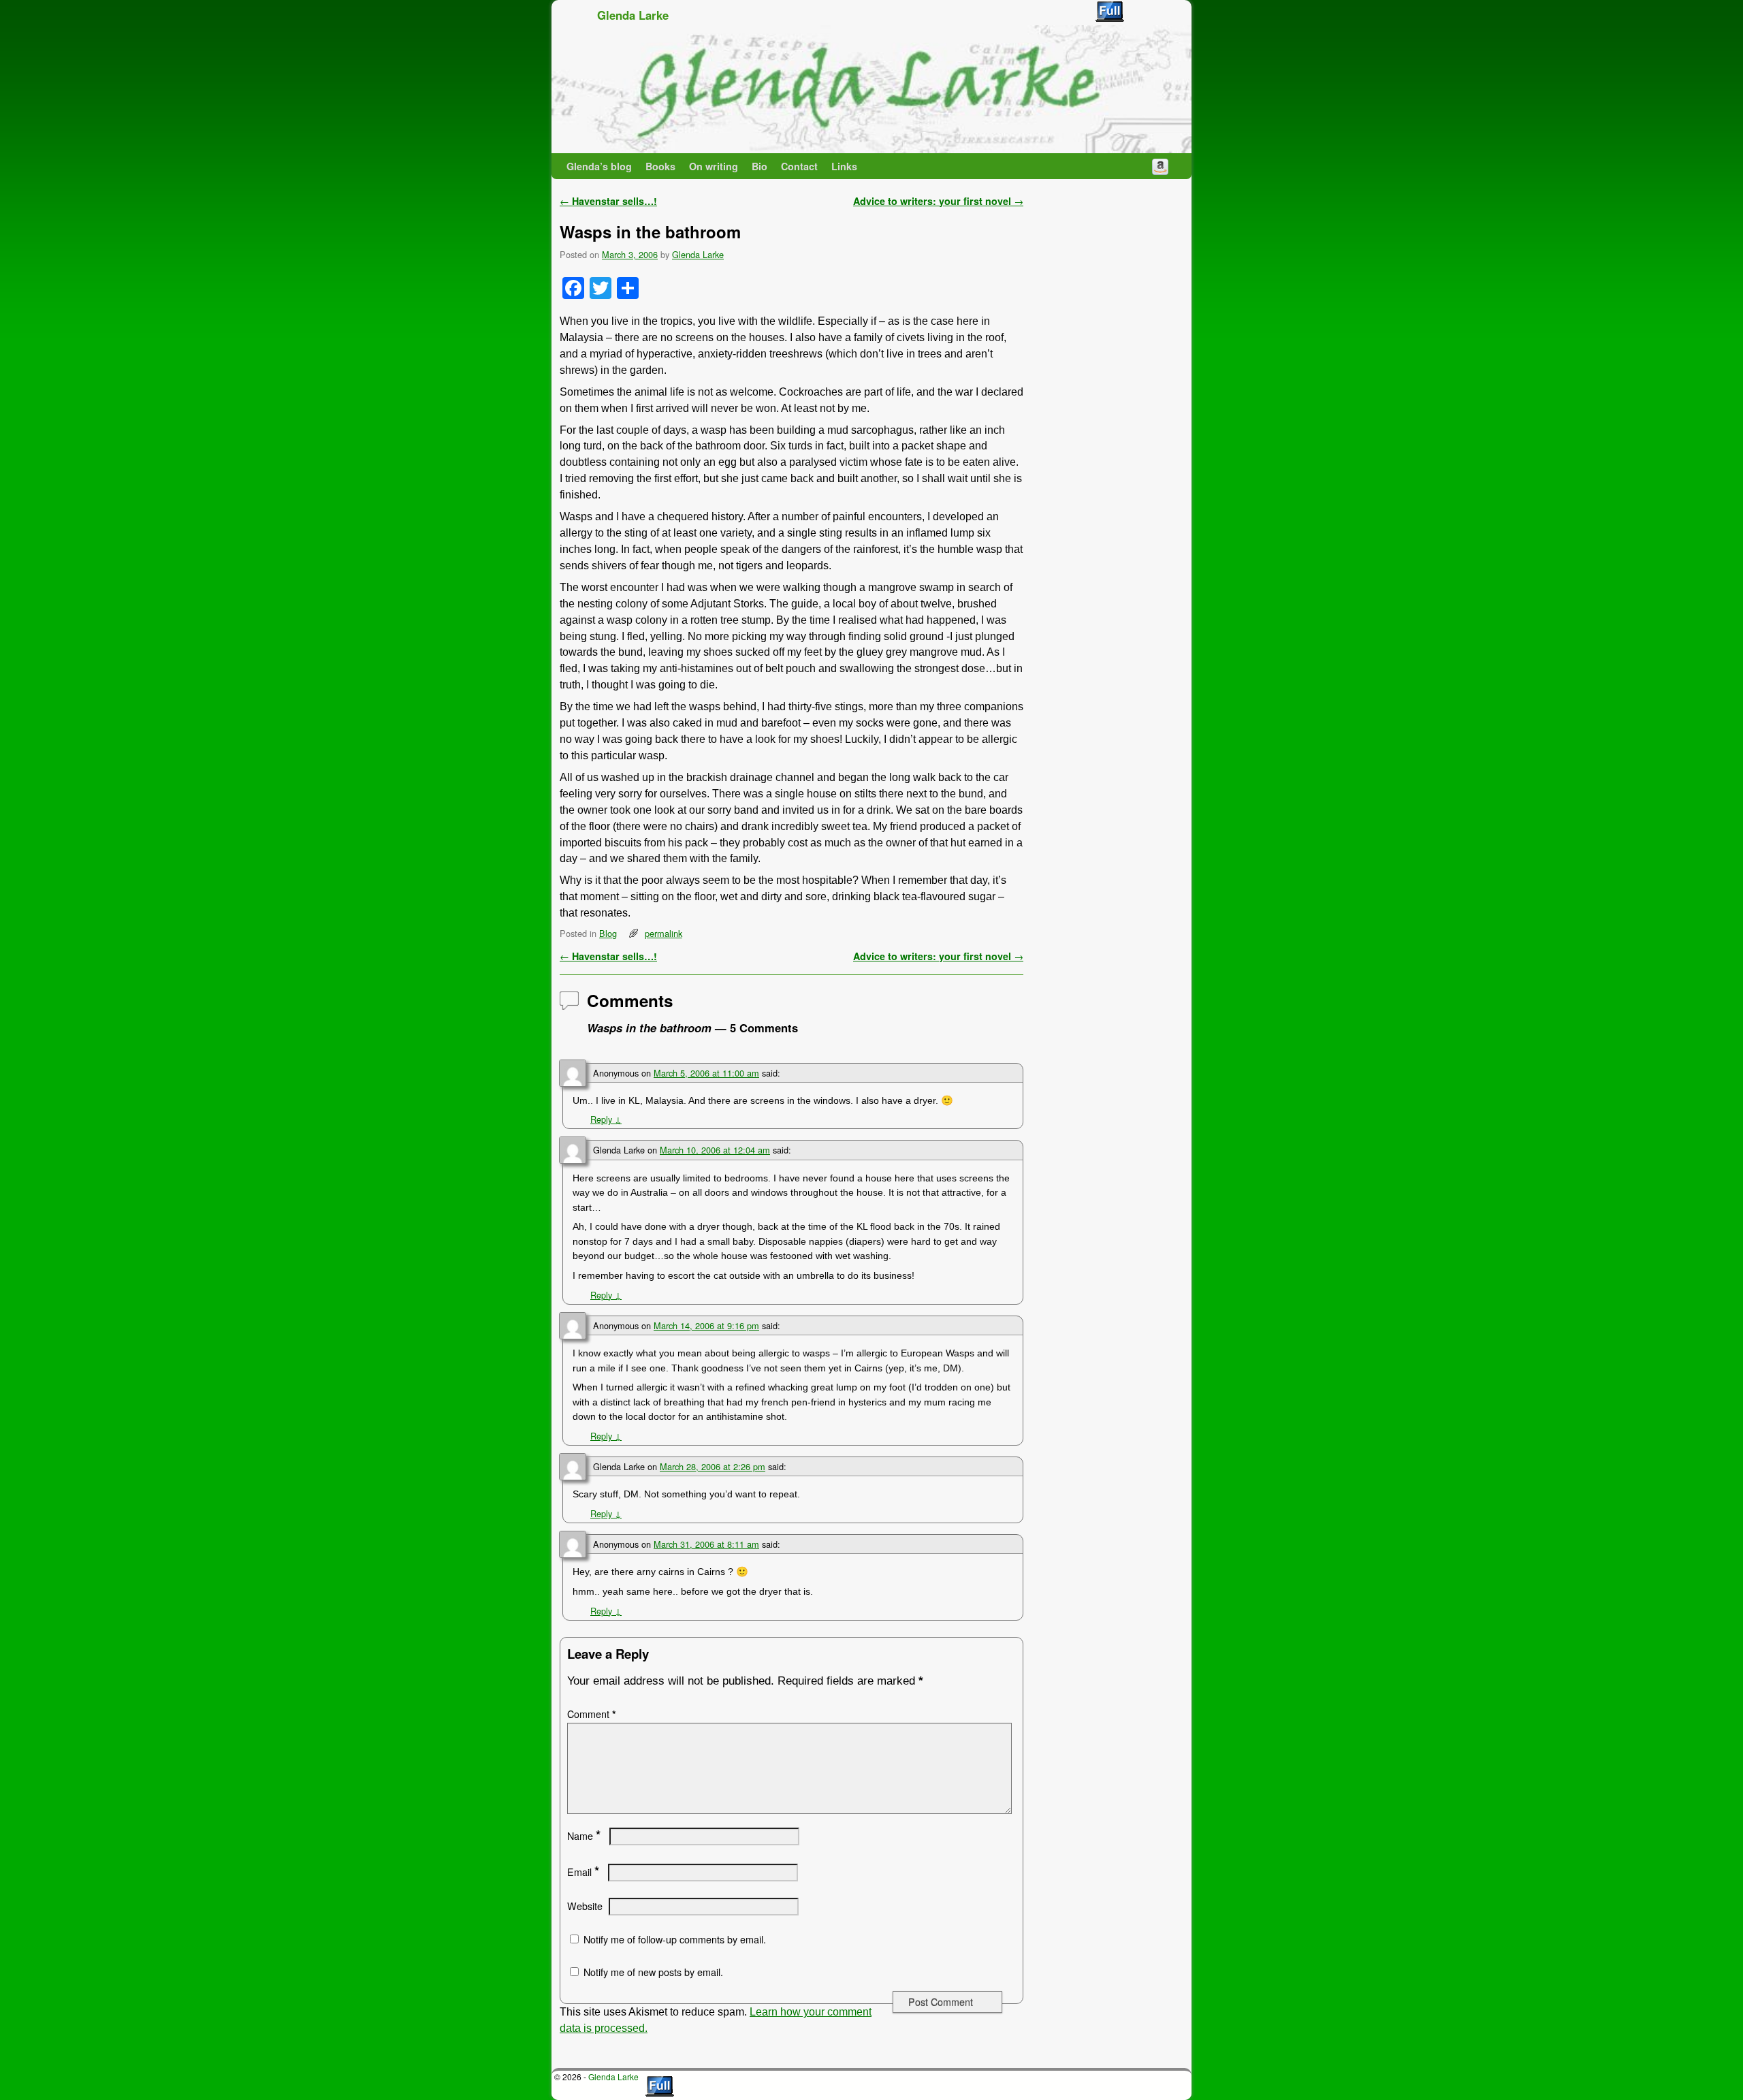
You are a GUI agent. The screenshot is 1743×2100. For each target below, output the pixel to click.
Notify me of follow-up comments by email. (675, 1939)
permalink (663, 933)
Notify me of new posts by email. (653, 1972)
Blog (608, 933)
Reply (606, 1119)
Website (585, 1906)
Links (844, 166)
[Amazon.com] (1160, 166)
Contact (799, 166)
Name (584, 1836)
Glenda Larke (633, 15)
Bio (759, 166)
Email (583, 1872)
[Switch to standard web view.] (1110, 12)
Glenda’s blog (599, 166)
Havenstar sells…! (608, 201)
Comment (592, 1714)
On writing (714, 166)
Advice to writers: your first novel (938, 201)
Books (660, 166)
